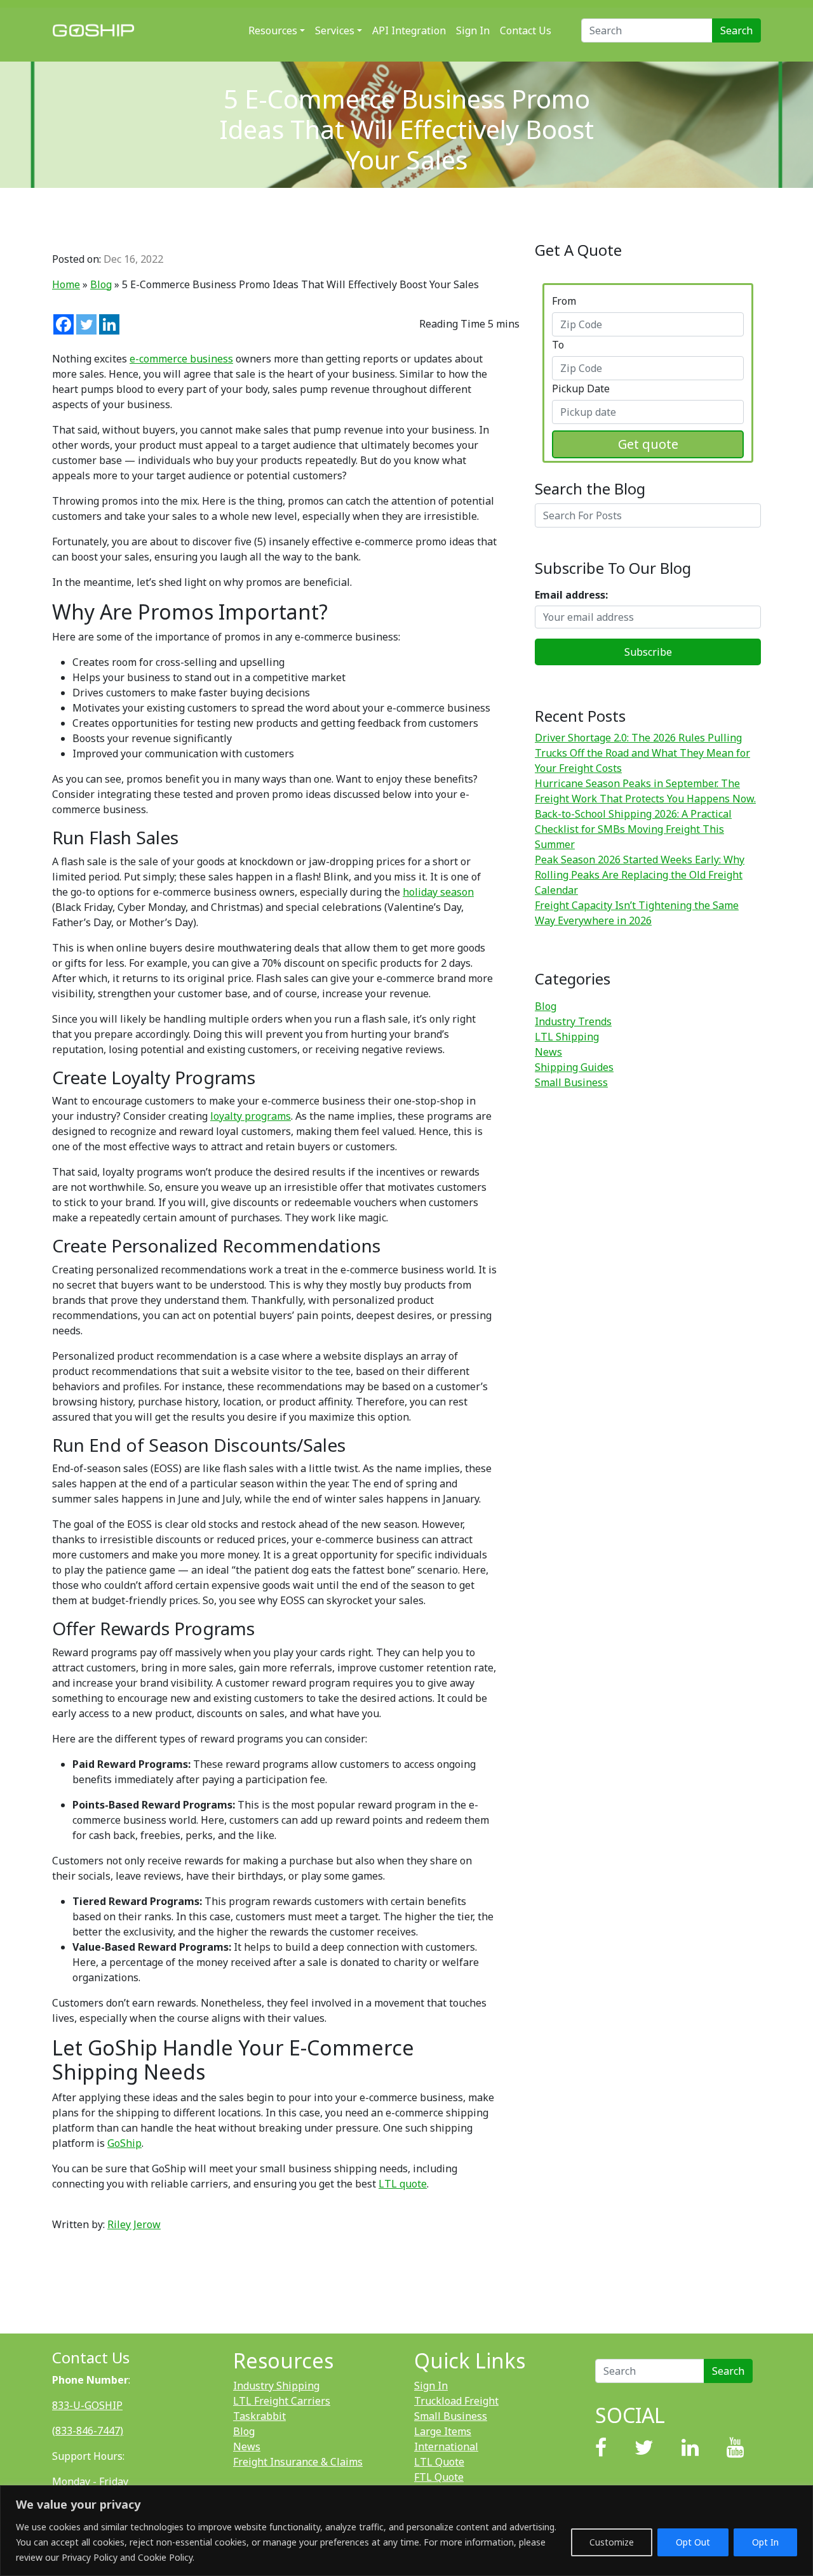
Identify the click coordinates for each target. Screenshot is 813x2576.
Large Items (443, 2431)
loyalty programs (251, 1116)
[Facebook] (64, 324)
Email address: (571, 595)
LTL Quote (439, 2462)
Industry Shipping (276, 2386)
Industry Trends (573, 1021)
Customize (612, 2542)
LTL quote (403, 2184)
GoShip (124, 2143)
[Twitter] (86, 324)
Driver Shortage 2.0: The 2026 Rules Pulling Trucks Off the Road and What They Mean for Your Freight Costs (642, 753)
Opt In (765, 2542)
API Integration (409, 30)
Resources (273, 30)
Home (66, 284)
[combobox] (648, 324)
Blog (101, 284)
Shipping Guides (574, 1067)
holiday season (438, 892)
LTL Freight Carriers (282, 2401)
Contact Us (526, 30)
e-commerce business (181, 359)
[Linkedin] (109, 324)
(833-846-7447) (88, 2431)
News (548, 1052)
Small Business (571, 1082)
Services (335, 30)
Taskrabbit (259, 2416)
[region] (406, 2531)
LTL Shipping (567, 1037)
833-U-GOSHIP (87, 2405)
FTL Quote (439, 2477)
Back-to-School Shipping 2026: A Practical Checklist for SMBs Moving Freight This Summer (633, 829)
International (446, 2447)
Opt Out (693, 2542)
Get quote (648, 444)
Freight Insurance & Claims (298, 2462)
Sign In (473, 30)
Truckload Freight (456, 2401)
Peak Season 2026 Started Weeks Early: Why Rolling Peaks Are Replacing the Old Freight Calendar (640, 875)
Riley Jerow (134, 2224)
